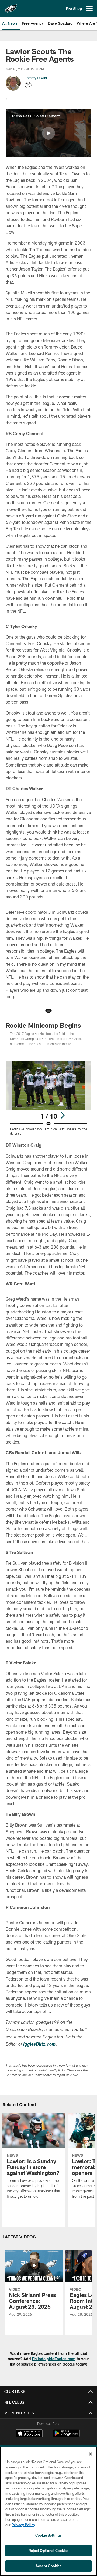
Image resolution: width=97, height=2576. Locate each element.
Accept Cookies (49, 2566)
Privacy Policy (23, 2525)
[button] (48, 133)
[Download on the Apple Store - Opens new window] (29, 2434)
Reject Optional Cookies (49, 2551)
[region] (48, 2511)
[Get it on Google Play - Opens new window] (66, 2436)
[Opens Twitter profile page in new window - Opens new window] (28, 85)
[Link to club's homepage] (11, 6)
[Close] (91, 2454)
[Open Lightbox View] (49, 1098)
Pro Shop (74, 8)
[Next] (63, 1115)
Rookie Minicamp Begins (43, 1025)
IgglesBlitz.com (39, 2045)
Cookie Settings (48, 2535)
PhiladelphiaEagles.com (54, 2359)
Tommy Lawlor (36, 78)
